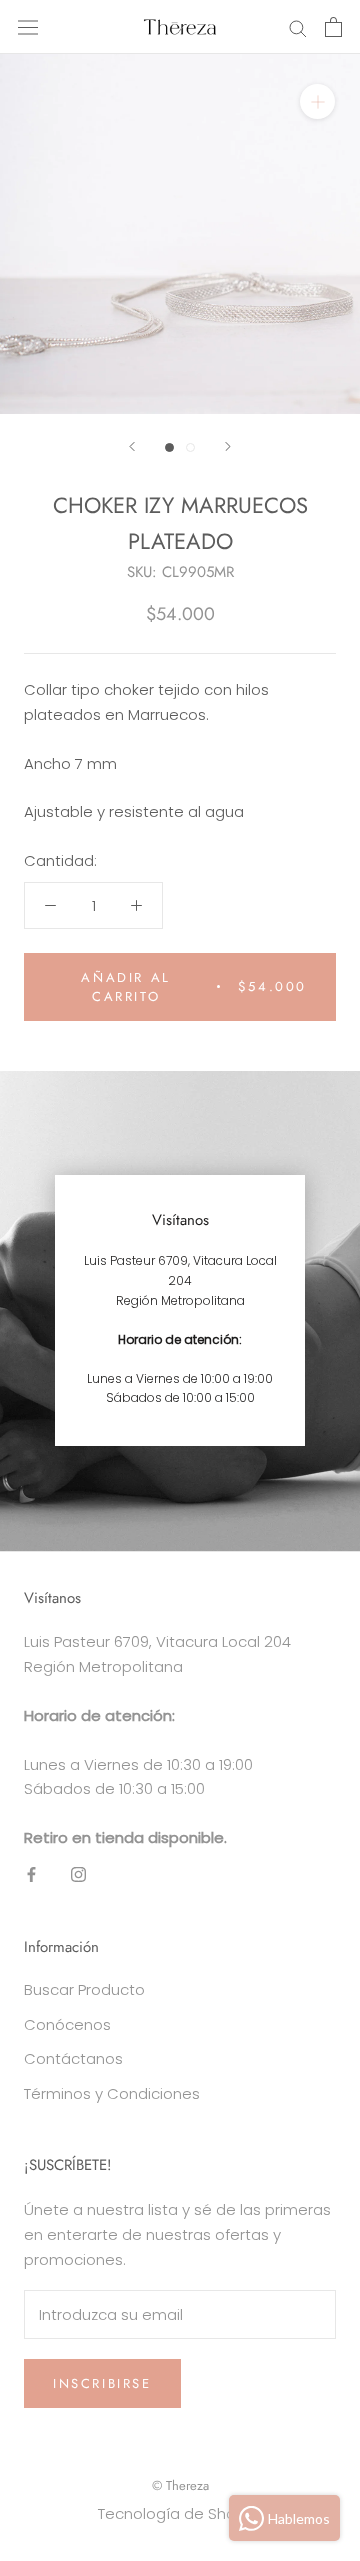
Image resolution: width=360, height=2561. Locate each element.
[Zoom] (317, 101)
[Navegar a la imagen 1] (169, 447)
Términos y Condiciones (112, 2093)
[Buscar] (298, 27)
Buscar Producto (84, 1989)
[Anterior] (132, 446)
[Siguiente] (228, 446)
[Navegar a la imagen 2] (190, 447)
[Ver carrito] (333, 27)
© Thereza (180, 2485)
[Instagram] (78, 1874)
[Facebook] (31, 1874)
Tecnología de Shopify (180, 2513)
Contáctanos (73, 2058)
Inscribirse (102, 2383)
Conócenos (67, 2024)
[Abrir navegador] (28, 27)
